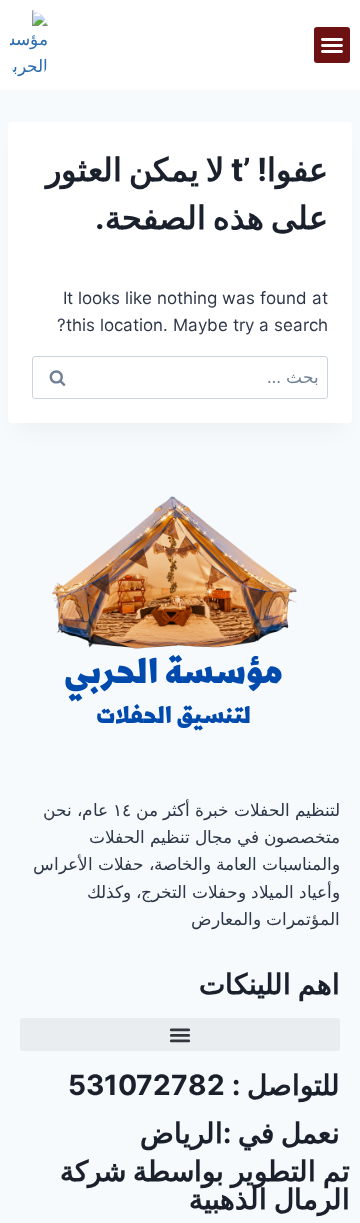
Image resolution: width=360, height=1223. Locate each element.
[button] (332, 45)
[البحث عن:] (180, 377)
